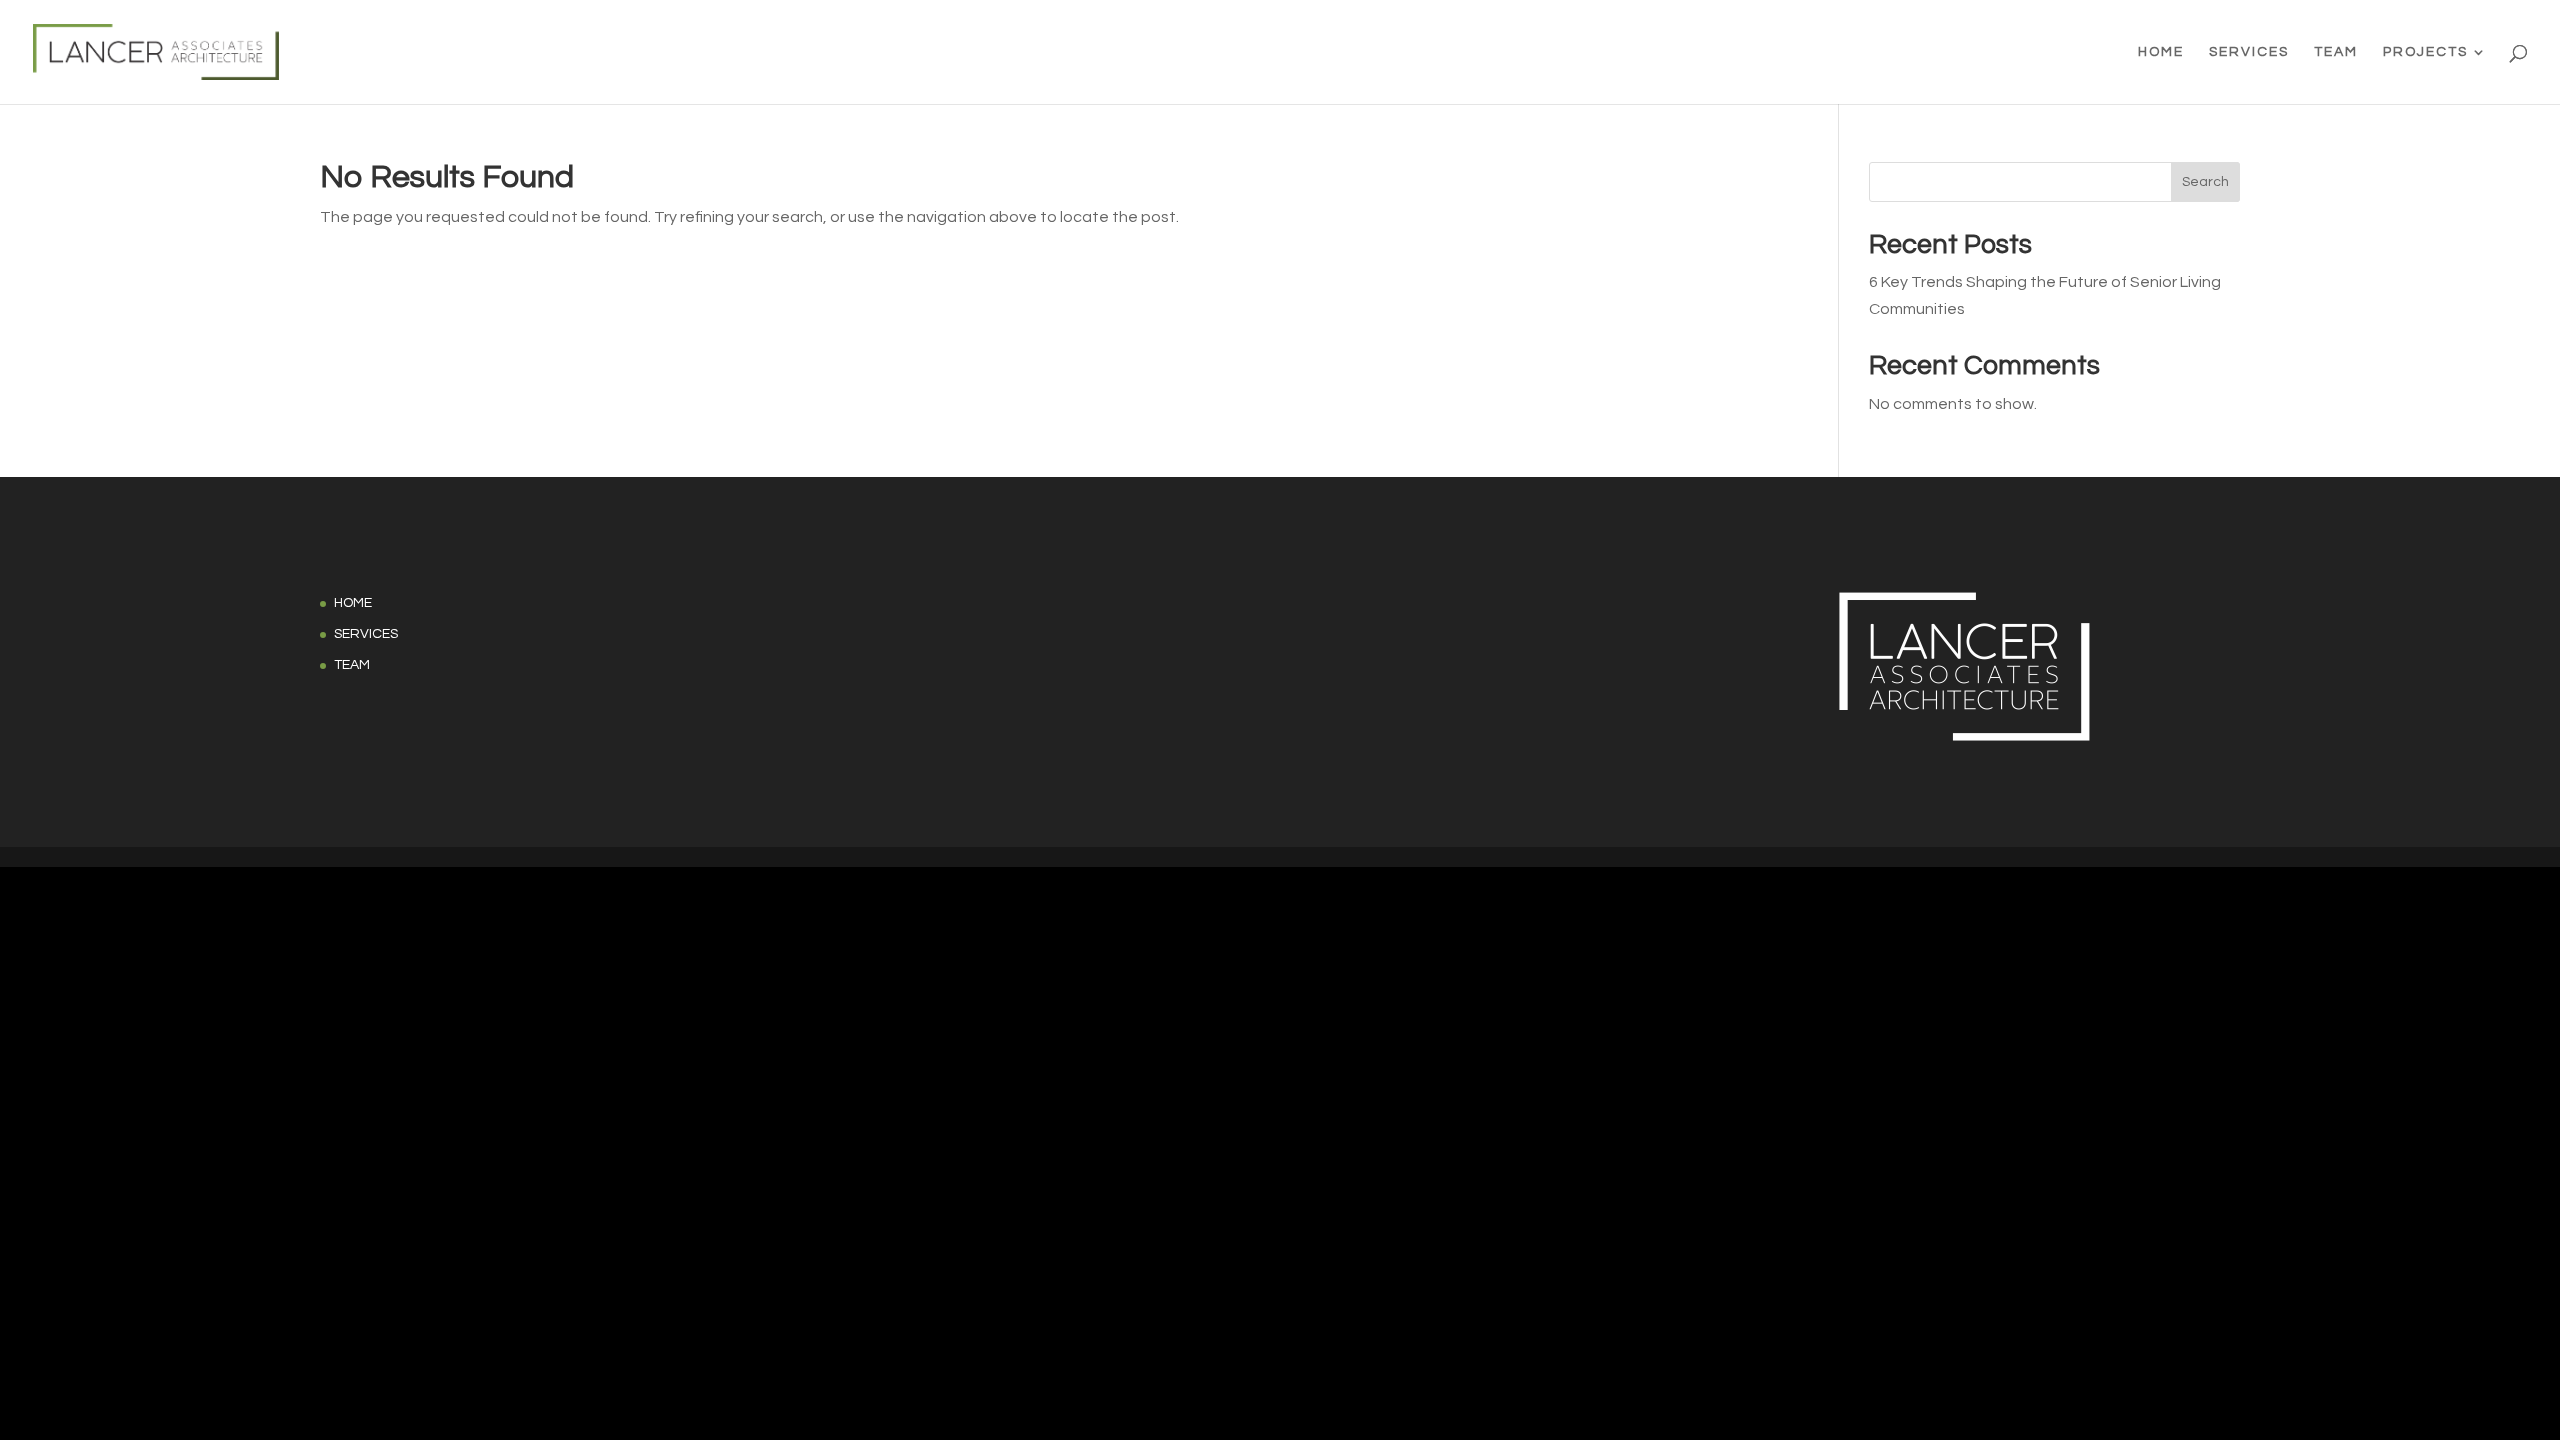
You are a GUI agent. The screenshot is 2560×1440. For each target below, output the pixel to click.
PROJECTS (2425, 52)
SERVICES (2249, 52)
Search (2205, 182)
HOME (2161, 52)
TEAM (2336, 52)
